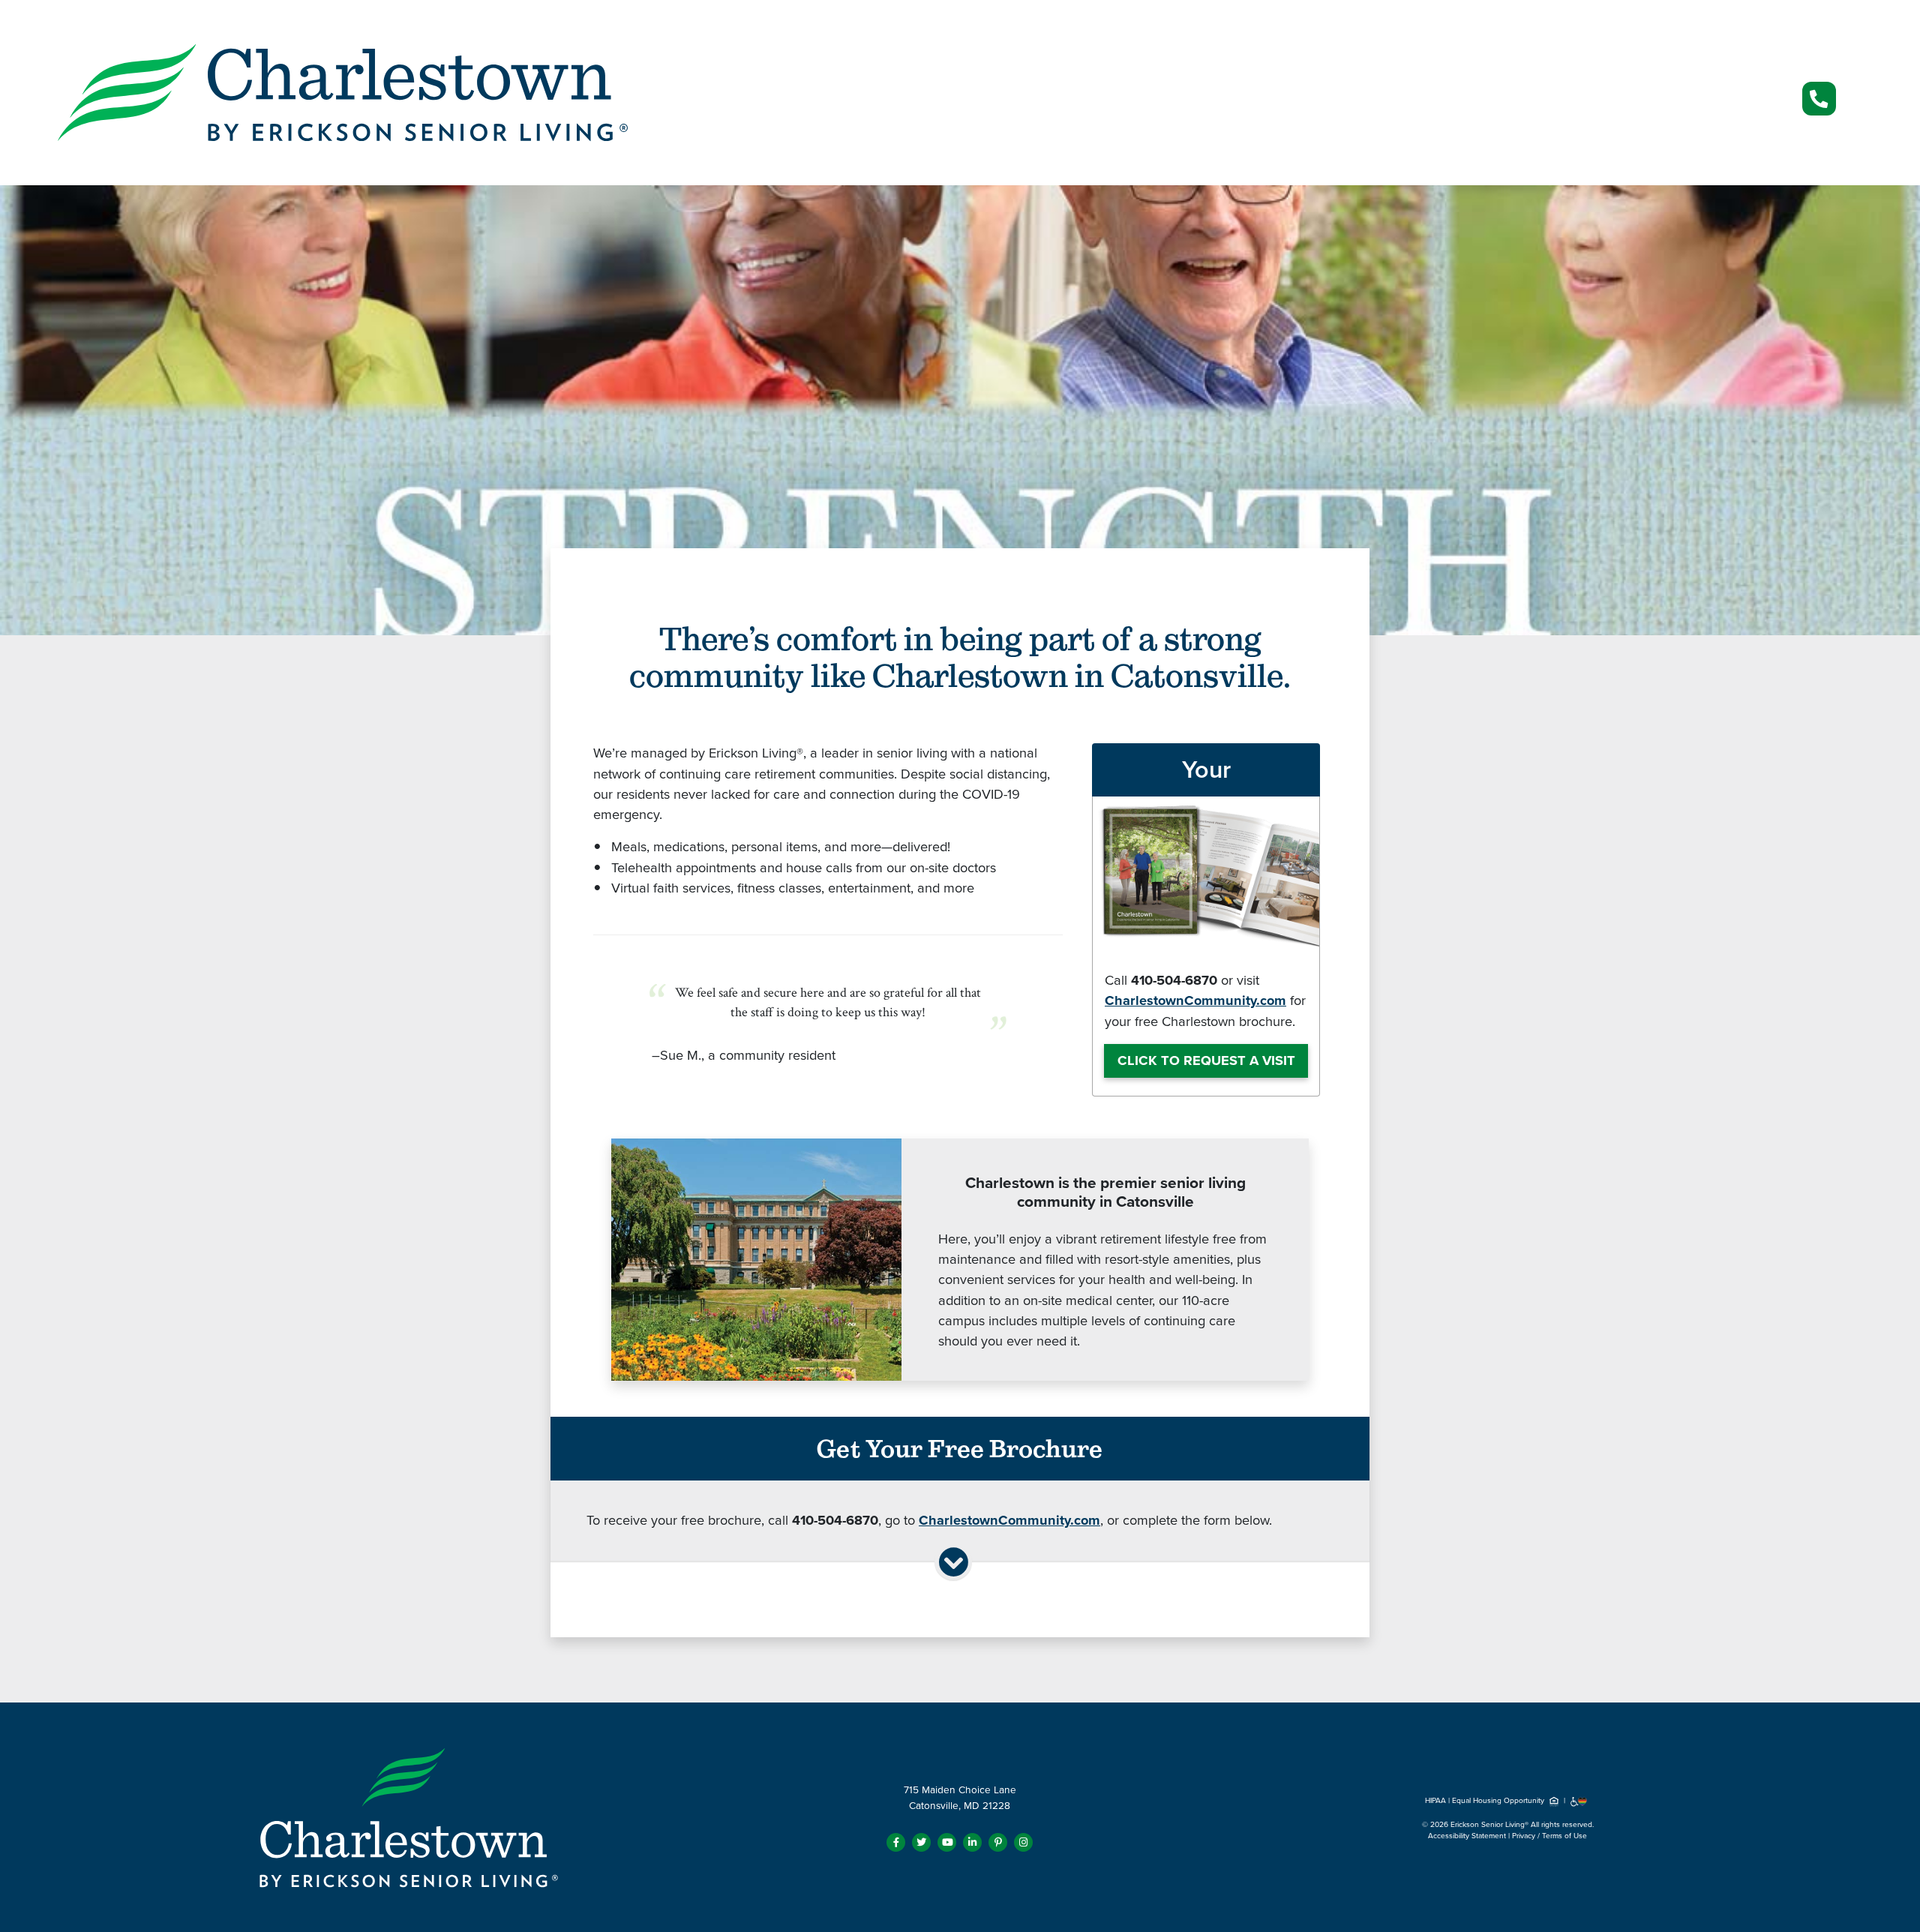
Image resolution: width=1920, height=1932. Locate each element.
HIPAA (1435, 1801)
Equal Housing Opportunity (1499, 1801)
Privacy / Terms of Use (1549, 1836)
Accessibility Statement (1467, 1836)
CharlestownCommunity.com (1195, 1000)
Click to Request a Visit (1206, 1060)
